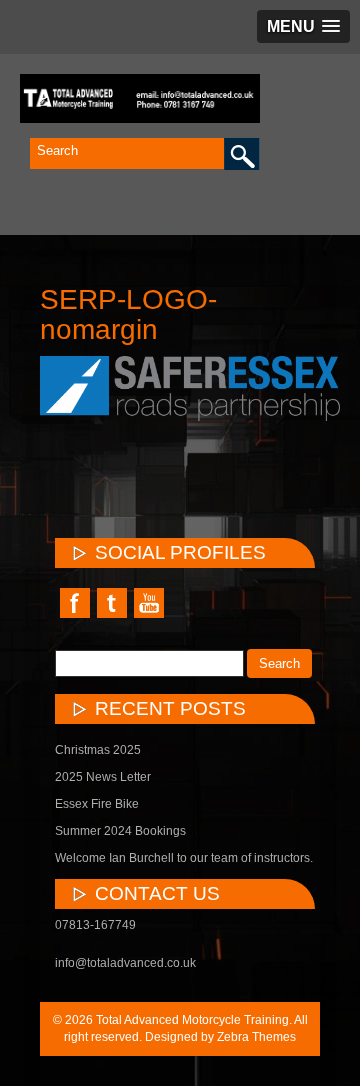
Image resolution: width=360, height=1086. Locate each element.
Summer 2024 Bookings (120, 831)
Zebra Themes (256, 1037)
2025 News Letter (103, 777)
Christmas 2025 (98, 750)
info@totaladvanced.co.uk (125, 963)
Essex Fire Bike (97, 804)
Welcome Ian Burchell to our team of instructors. (184, 858)
